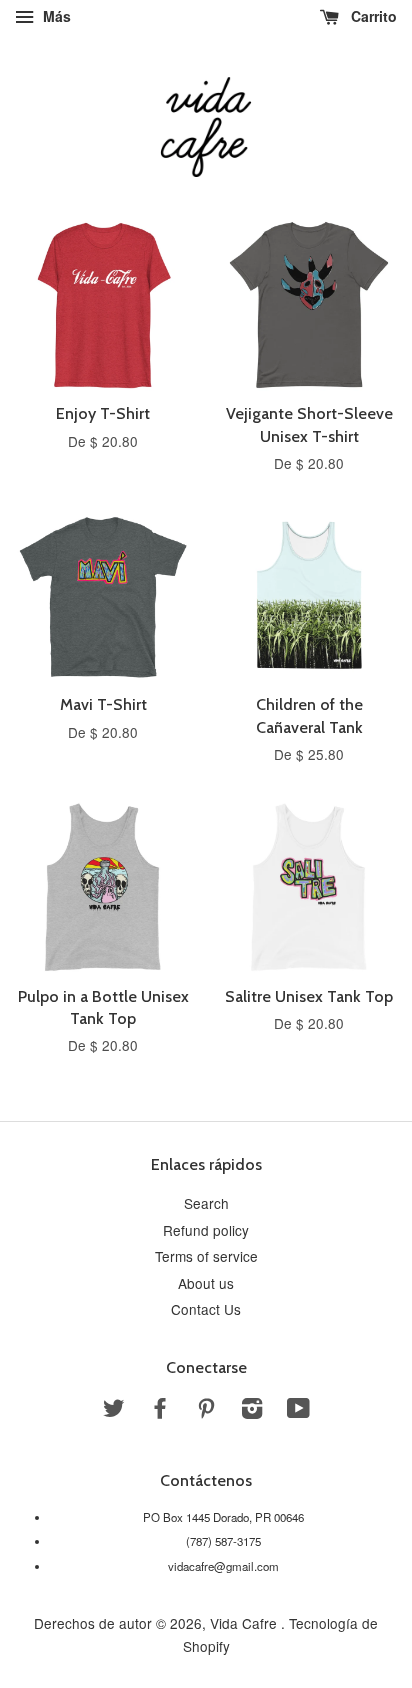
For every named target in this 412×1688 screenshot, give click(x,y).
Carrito (372, 16)
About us (206, 1283)
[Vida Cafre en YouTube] (298, 1411)
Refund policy (206, 1230)
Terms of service (206, 1256)
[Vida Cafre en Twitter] (114, 1411)
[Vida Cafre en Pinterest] (206, 1411)
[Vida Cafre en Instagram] (252, 1411)
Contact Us (206, 1309)
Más (55, 16)
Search (206, 1203)
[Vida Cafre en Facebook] (160, 1411)
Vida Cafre (245, 1623)
